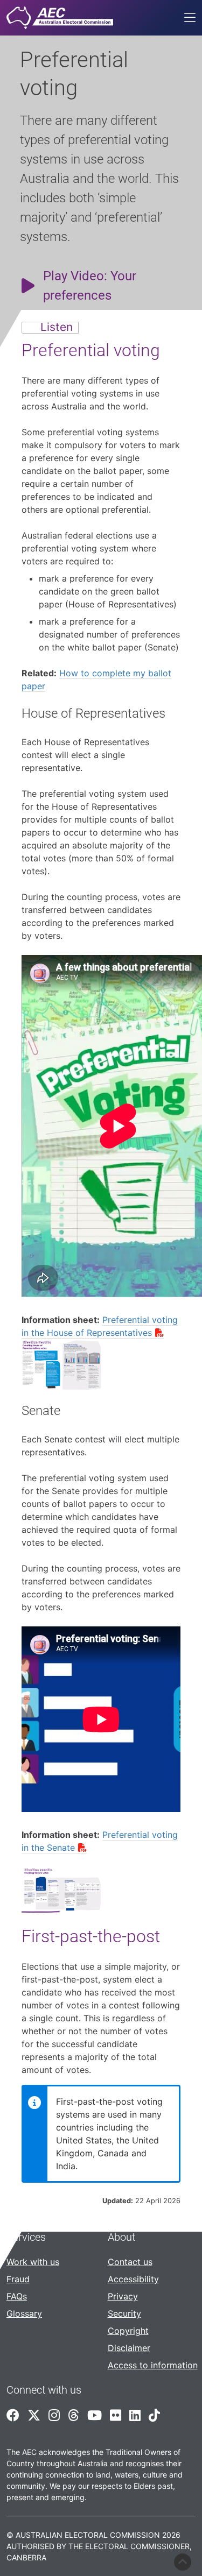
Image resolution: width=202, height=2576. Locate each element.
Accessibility (133, 2279)
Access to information (153, 2365)
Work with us (33, 2262)
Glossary (24, 2313)
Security (124, 2313)
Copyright (128, 2331)
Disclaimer (129, 2348)
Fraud (18, 2279)
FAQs (17, 2296)
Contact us (130, 2262)
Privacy (123, 2296)
